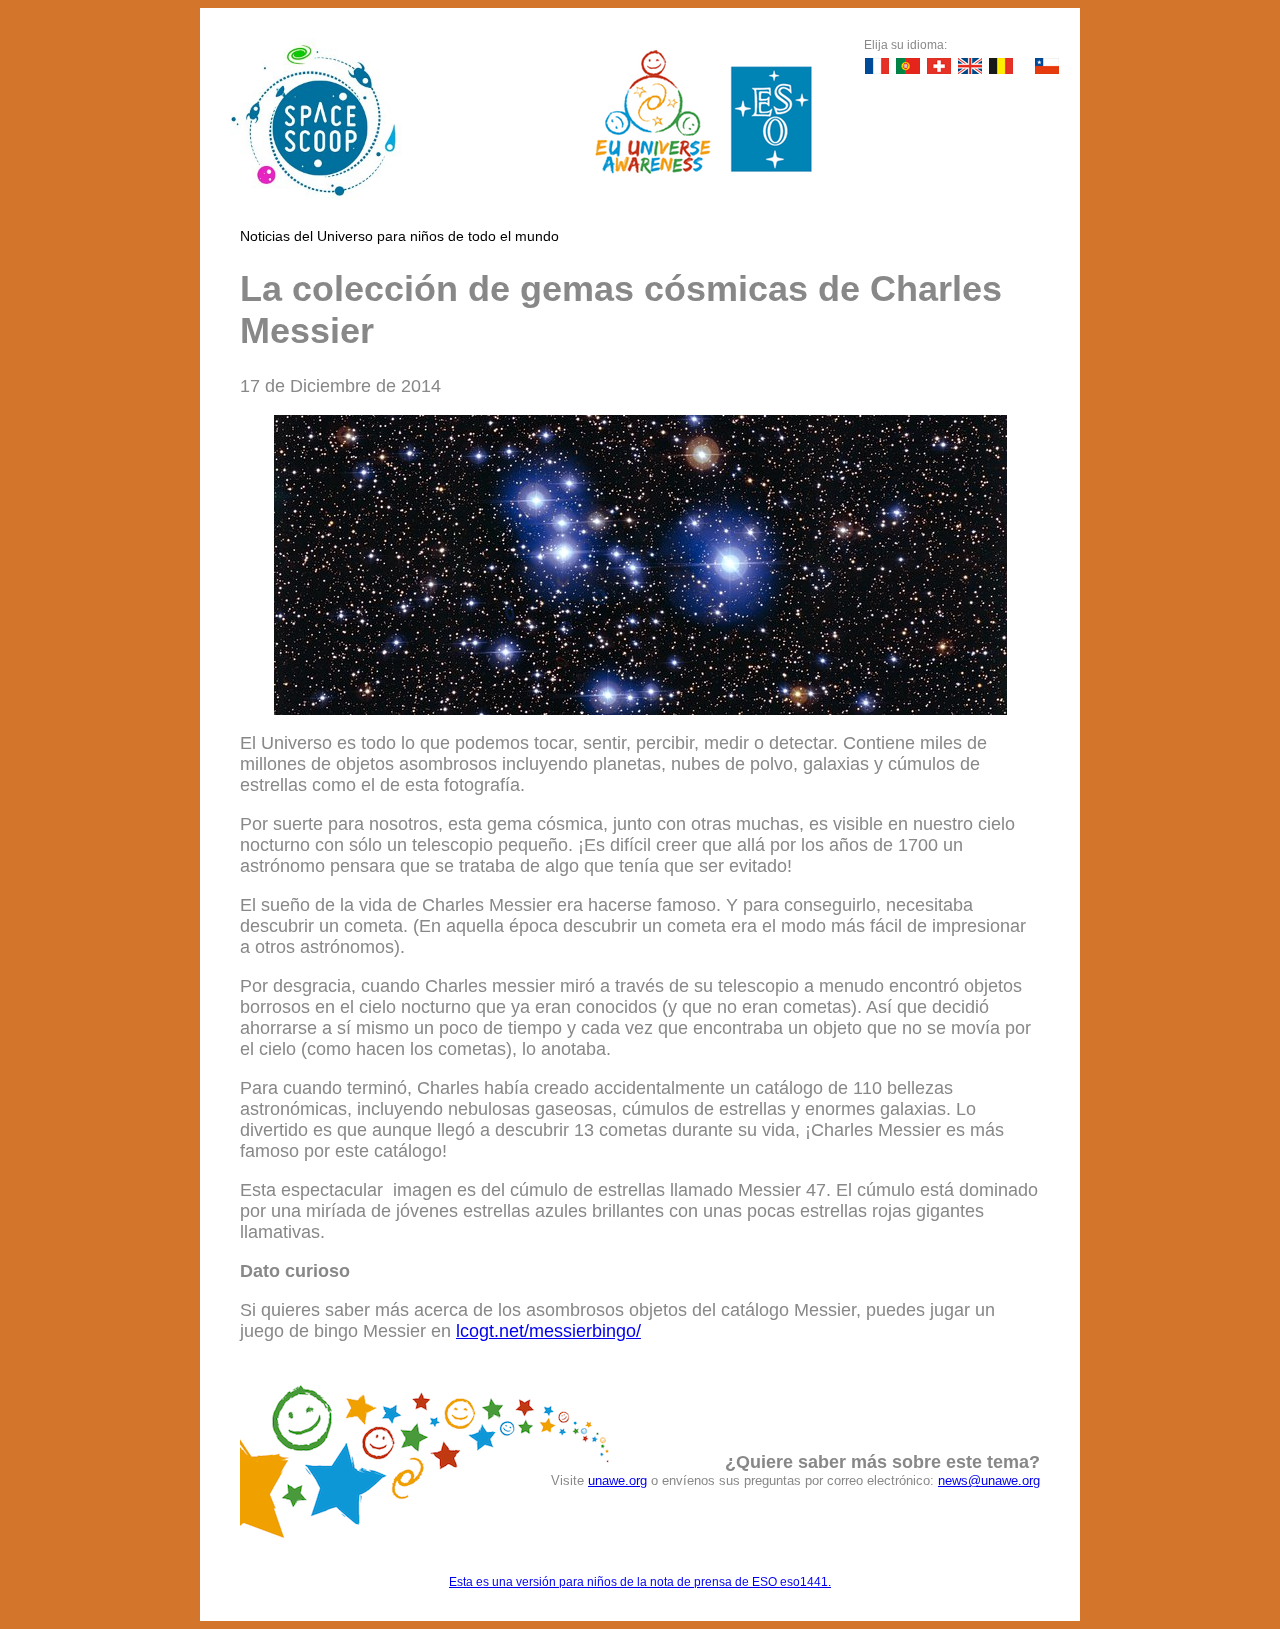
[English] (970, 66)
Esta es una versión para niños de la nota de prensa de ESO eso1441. (640, 1582)
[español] (1047, 66)
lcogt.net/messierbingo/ (548, 1331)
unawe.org (617, 1480)
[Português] (908, 66)
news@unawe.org (989, 1480)
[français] (877, 66)
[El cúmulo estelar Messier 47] (640, 709)
